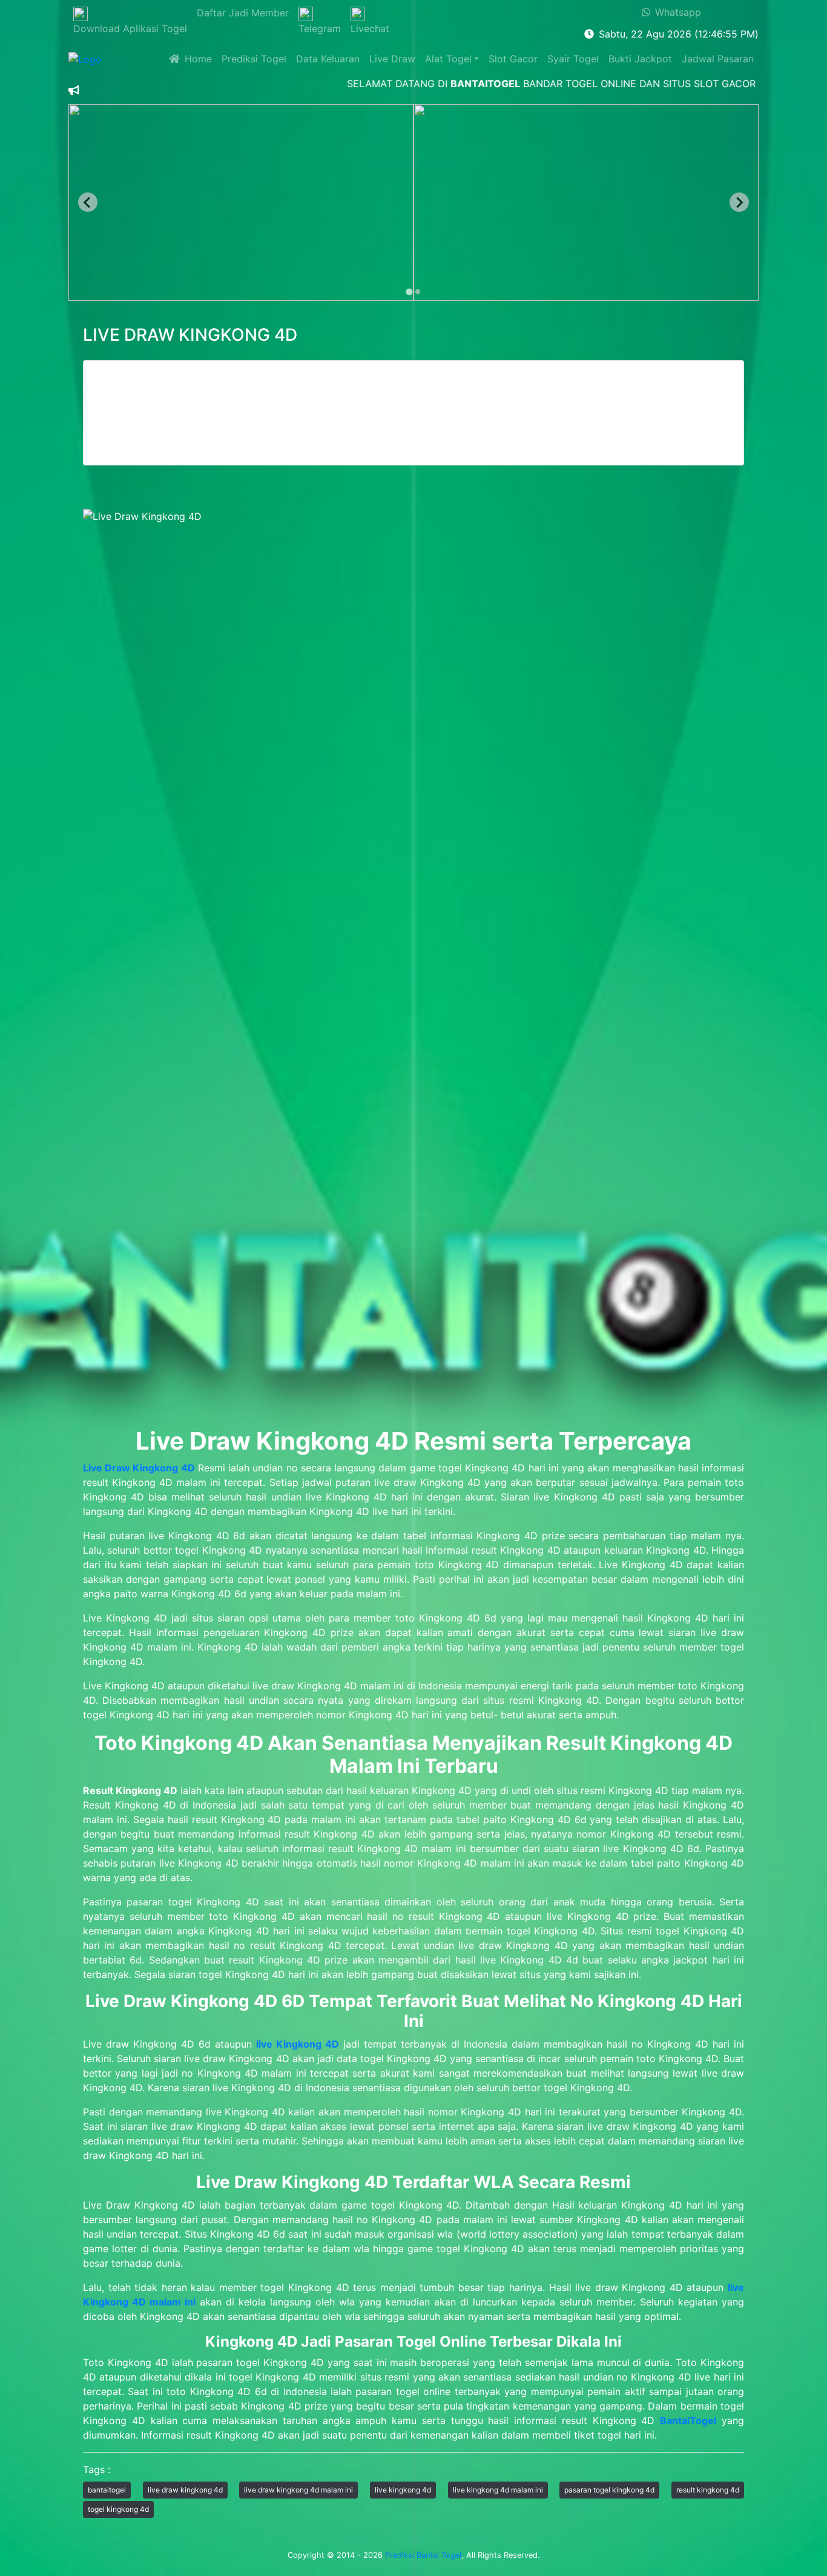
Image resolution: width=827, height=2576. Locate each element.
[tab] (409, 292)
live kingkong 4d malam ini (498, 2490)
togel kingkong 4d (118, 2509)
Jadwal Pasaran (718, 59)
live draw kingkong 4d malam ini (298, 2490)
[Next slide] (739, 202)
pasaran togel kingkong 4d (609, 2490)
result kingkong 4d (708, 2490)
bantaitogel (107, 2490)
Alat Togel (448, 59)
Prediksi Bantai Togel (423, 2555)
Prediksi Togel (254, 59)
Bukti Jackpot (640, 59)
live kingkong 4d (403, 2490)
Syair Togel (573, 59)
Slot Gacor (513, 59)
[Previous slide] (88, 202)
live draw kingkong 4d (185, 2490)
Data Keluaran (328, 59)
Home (196, 59)
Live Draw (392, 59)
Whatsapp (676, 12)
